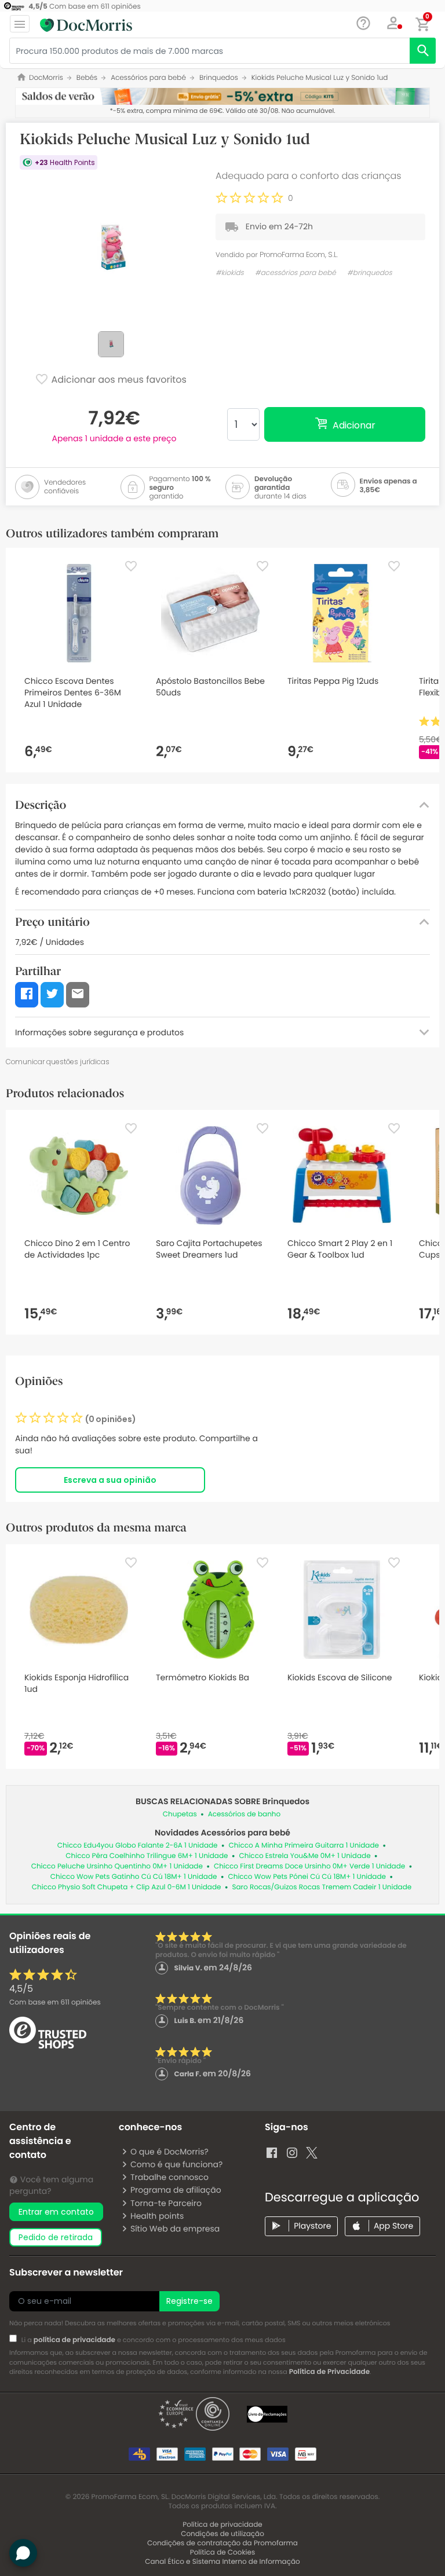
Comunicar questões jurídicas (58, 1062)
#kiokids (230, 273)
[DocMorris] (86, 25)
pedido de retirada (56, 2237)
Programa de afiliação (176, 2190)
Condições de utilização (222, 2534)
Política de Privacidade (329, 2372)
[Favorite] (131, 566)
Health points (157, 2216)
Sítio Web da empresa (175, 2229)
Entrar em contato (56, 2212)
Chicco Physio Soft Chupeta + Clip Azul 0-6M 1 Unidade (127, 1887)
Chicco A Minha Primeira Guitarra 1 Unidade (304, 1846)
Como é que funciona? (176, 2164)
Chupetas (180, 1814)
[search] (423, 51)
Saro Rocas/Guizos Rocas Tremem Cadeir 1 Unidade (322, 1887)
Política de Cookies (223, 2553)
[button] (394, 23)
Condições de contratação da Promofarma (222, 2543)
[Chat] (364, 23)
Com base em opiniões (55, 2002)
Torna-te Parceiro (166, 2203)
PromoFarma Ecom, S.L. (299, 254)
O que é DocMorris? (169, 2152)
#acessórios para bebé (296, 273)
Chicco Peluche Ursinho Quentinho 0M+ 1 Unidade (117, 1866)
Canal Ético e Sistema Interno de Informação (222, 2562)
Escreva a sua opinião (110, 1480)
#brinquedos (370, 273)
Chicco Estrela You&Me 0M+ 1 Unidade (305, 1856)
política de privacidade (74, 2340)
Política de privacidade (222, 2525)
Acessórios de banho (244, 1814)
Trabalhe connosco (169, 2177)
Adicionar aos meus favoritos (118, 380)
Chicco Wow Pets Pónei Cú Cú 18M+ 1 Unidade (307, 1877)
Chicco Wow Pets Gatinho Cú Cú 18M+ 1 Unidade (134, 1877)
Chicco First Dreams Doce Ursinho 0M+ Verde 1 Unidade (309, 1866)
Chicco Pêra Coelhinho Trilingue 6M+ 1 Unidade (147, 1856)
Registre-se (189, 2301)
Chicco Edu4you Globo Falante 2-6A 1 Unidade (138, 1846)
